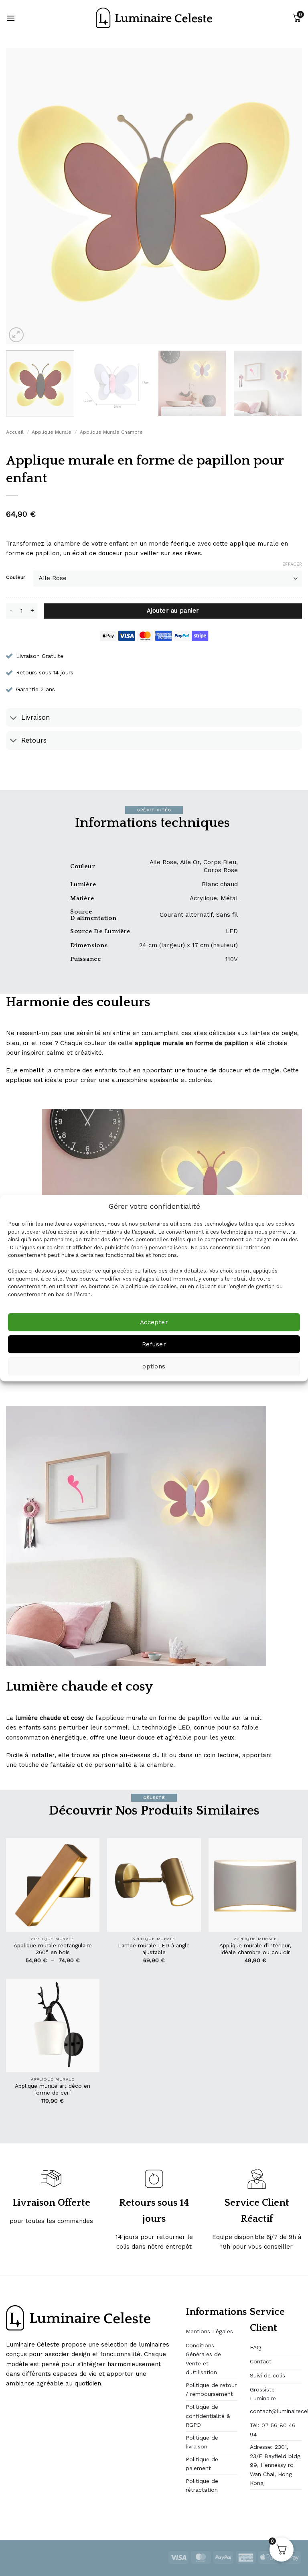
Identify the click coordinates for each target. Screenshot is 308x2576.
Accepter (154, 1322)
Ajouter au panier (173, 611)
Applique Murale (52, 432)
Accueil (15, 432)
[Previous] (22, 196)
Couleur (16, 578)
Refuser (154, 1344)
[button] (11, 18)
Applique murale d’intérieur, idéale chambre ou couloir (255, 1949)
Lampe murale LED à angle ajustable (154, 1949)
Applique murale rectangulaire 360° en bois (53, 1949)
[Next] (286, 196)
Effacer (292, 564)
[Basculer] (13, 718)
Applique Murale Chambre (111, 432)
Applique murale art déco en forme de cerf (53, 2089)
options (154, 1366)
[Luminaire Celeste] (154, 18)
